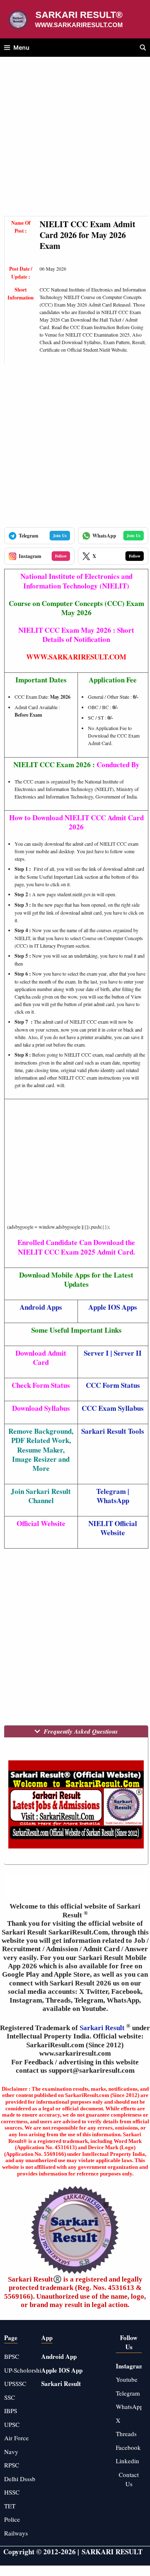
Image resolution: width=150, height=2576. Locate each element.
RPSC (12, 2465)
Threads (126, 2434)
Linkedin (127, 2461)
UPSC (12, 2424)
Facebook (128, 2447)
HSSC (12, 2492)
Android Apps (41, 1307)
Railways (16, 2533)
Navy (11, 2452)
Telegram (111, 1491)
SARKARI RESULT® (79, 15)
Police (12, 2519)
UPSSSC (15, 2383)
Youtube (127, 2379)
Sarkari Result (103, 2028)
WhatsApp (113, 1500)
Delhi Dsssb (20, 2479)
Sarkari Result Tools (113, 1431)
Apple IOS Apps (113, 1307)
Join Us (60, 535)
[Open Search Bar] (143, 48)
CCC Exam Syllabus (113, 1408)
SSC (10, 2397)
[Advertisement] (75, 141)
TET (10, 2506)
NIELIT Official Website (113, 1528)
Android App (59, 2356)
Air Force (16, 2438)
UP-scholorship (24, 2370)
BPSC (12, 2356)
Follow (61, 556)
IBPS (11, 2411)
